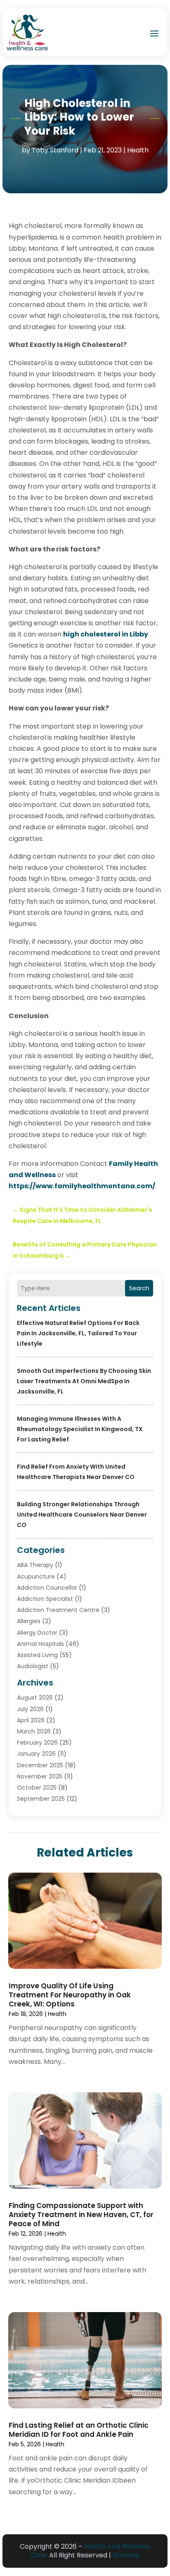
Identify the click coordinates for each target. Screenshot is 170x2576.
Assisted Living (37, 1655)
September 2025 (41, 1799)
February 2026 (37, 1743)
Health (138, 150)
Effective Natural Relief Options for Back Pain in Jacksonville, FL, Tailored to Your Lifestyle (78, 1333)
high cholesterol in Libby (106, 634)
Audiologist (33, 1666)
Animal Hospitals (40, 1644)
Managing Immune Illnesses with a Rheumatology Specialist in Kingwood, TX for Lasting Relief (80, 1429)
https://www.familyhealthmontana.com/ (82, 1186)
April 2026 (31, 1720)
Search (139, 1288)
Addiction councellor (47, 1588)
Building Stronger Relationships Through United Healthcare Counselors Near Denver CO (82, 1515)
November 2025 (40, 1776)
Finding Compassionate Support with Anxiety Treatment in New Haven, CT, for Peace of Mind (81, 2215)
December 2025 (40, 1765)
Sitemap (126, 2555)
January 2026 (36, 1754)
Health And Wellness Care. (90, 2551)
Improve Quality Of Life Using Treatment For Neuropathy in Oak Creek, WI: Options (70, 1995)
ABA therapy (35, 1565)
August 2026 (35, 1698)
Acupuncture (36, 1576)
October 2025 (37, 1788)
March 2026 (34, 1731)
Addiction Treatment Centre (58, 1610)
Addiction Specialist (45, 1599)
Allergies (29, 1621)
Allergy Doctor (37, 1633)
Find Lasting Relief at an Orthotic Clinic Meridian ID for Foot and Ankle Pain (79, 2430)
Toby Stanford (55, 150)
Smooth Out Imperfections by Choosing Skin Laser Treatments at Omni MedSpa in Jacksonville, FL (84, 1381)
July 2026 (30, 1709)
